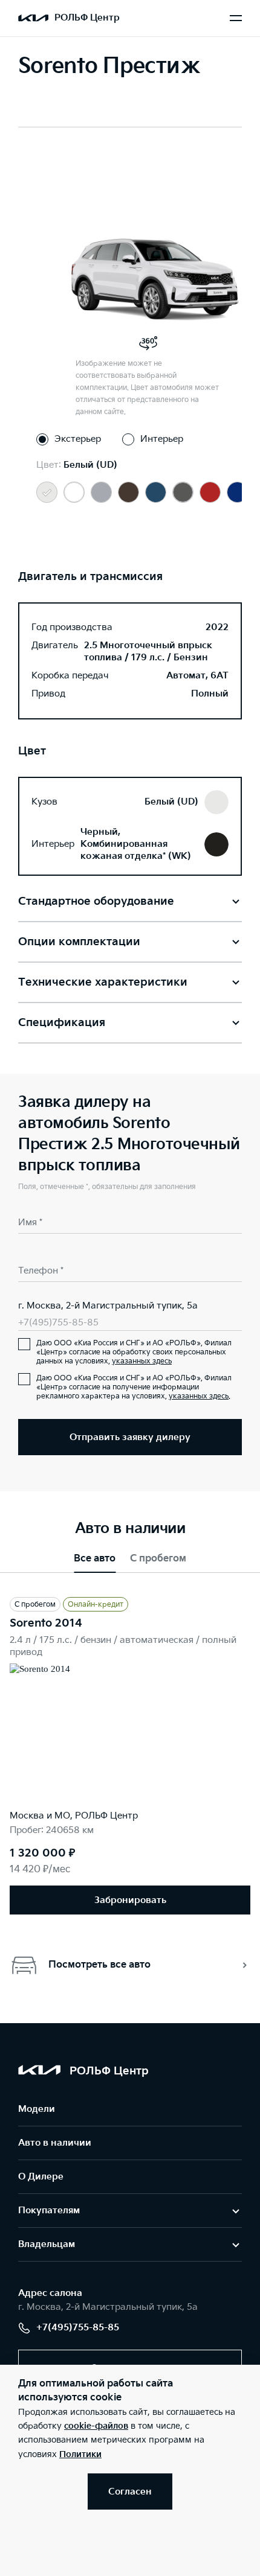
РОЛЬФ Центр (87, 18)
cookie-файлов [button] (96, 2426)
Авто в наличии (55, 2143)
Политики (80, 2454)
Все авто (95, 1559)
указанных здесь (142, 1361)
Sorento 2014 (46, 1623)
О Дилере (41, 2177)
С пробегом (158, 1559)
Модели (37, 2109)
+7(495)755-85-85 (58, 1323)
